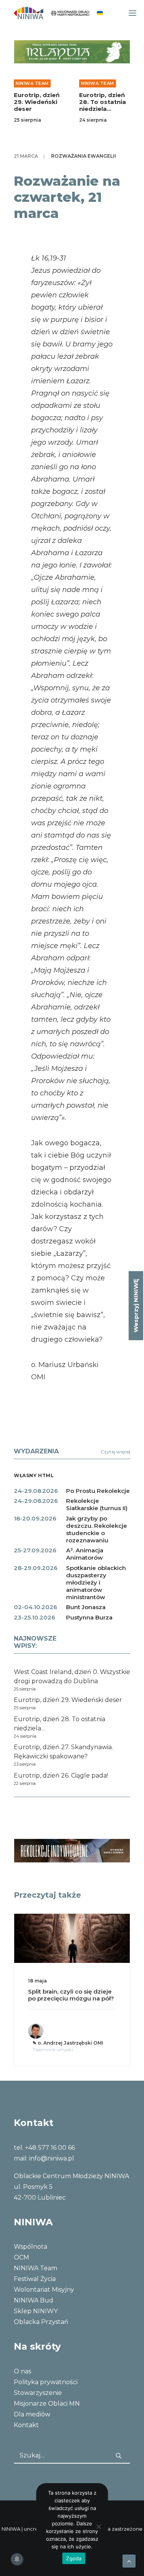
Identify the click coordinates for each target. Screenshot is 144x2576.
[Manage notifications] (17, 2559)
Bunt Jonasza (86, 1607)
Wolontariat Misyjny (44, 2290)
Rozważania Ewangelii (84, 156)
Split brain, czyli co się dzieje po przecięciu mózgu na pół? (71, 1995)
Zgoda (74, 2558)
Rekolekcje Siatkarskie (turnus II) (97, 1504)
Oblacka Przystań (41, 2322)
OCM (22, 2257)
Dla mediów (32, 2414)
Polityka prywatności (46, 2382)
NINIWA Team (32, 83)
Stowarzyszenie (38, 2393)
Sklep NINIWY (36, 2311)
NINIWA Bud (34, 2300)
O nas (22, 2371)
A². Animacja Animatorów (85, 1554)
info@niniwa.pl (52, 2158)
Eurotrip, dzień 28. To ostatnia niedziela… (103, 102)
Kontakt (26, 2425)
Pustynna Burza (89, 1617)
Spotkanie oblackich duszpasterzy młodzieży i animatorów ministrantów (96, 1582)
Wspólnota (31, 2247)
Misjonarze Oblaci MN (47, 2404)
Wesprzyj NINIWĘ (136, 1306)
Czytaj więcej (115, 1452)
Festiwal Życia (35, 2279)
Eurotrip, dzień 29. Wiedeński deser (37, 102)
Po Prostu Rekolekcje (98, 1491)
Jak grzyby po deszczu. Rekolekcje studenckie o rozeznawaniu (97, 1529)
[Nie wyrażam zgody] (98, 2527)
